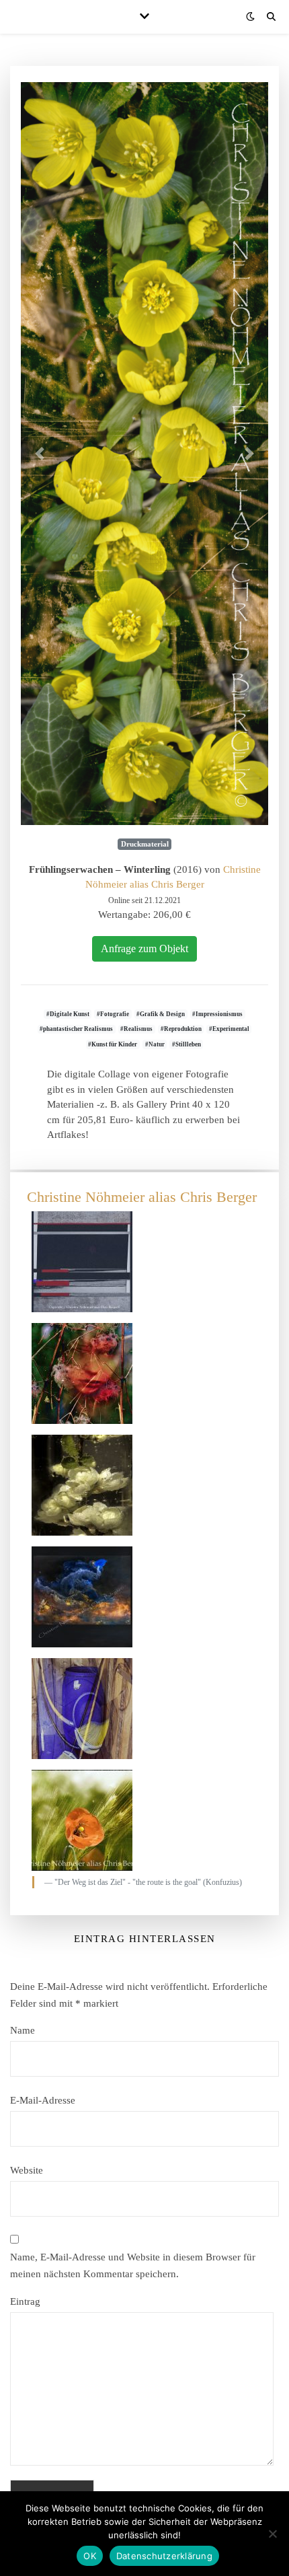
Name (23, 2030)
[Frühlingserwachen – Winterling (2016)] (144, 454)
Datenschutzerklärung (164, 2556)
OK (90, 2556)
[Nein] (272, 2534)
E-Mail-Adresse (43, 2100)
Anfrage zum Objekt (144, 949)
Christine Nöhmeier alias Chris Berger (142, 1197)
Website (27, 2170)
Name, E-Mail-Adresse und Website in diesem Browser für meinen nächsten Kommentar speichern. (133, 2265)
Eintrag (25, 2301)
